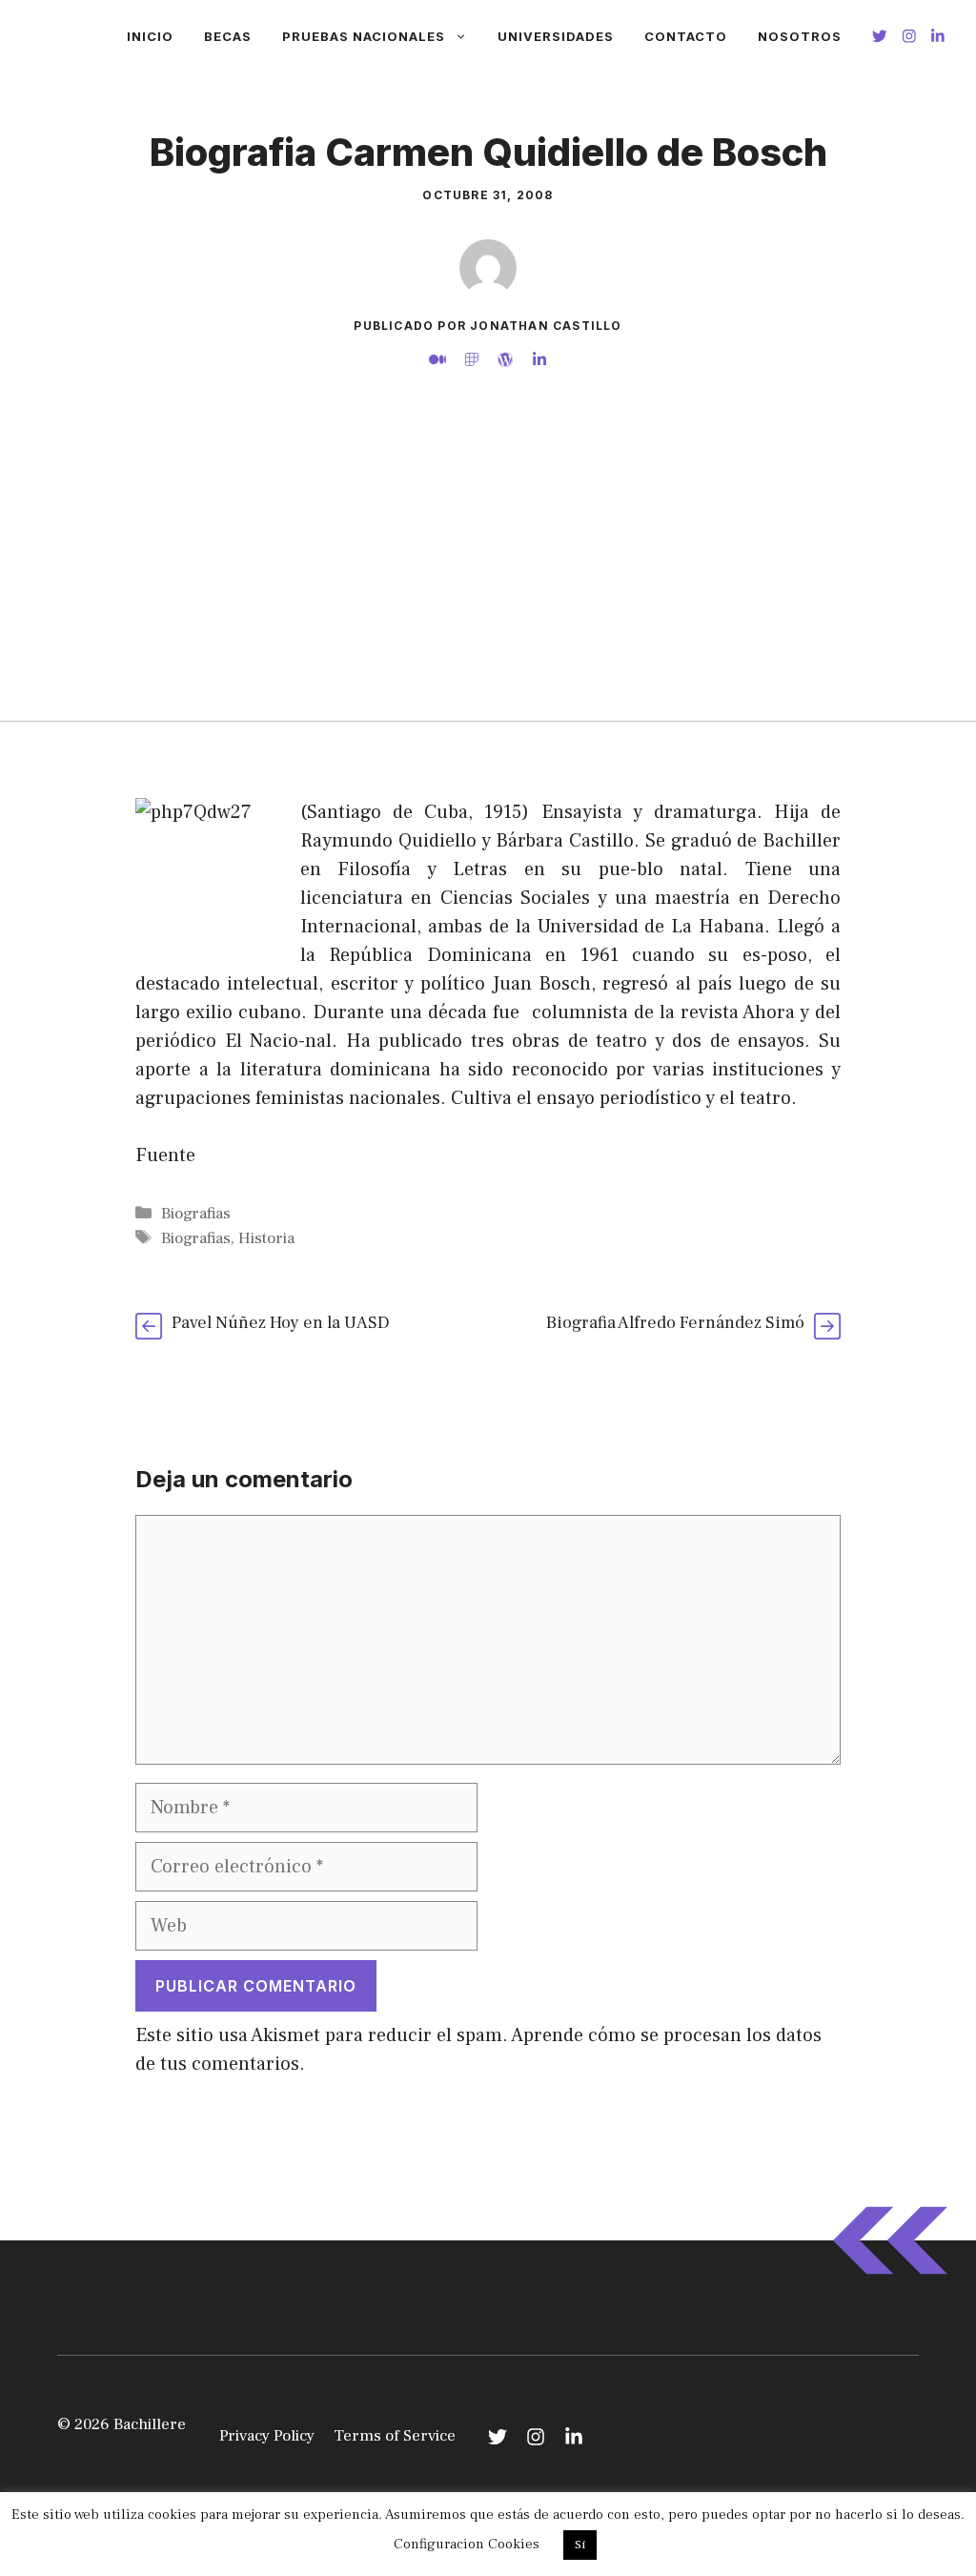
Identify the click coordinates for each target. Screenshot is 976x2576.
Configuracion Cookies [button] (467, 2544)
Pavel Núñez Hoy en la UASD (281, 1323)
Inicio (150, 36)
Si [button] (580, 2545)
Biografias (196, 1214)
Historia (266, 1238)
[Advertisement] (488, 578)
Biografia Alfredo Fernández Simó (675, 1323)
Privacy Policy (267, 2436)
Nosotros (800, 36)
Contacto (686, 36)
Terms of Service (395, 2436)
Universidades (556, 36)
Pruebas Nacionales (364, 36)
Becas (228, 36)
